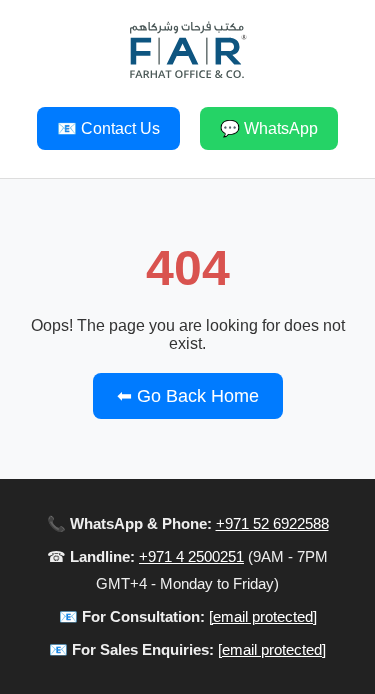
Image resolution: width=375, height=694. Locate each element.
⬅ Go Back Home (188, 396)
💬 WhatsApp (269, 128)
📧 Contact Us (108, 128)
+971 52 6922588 (272, 523)
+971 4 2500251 (191, 556)
